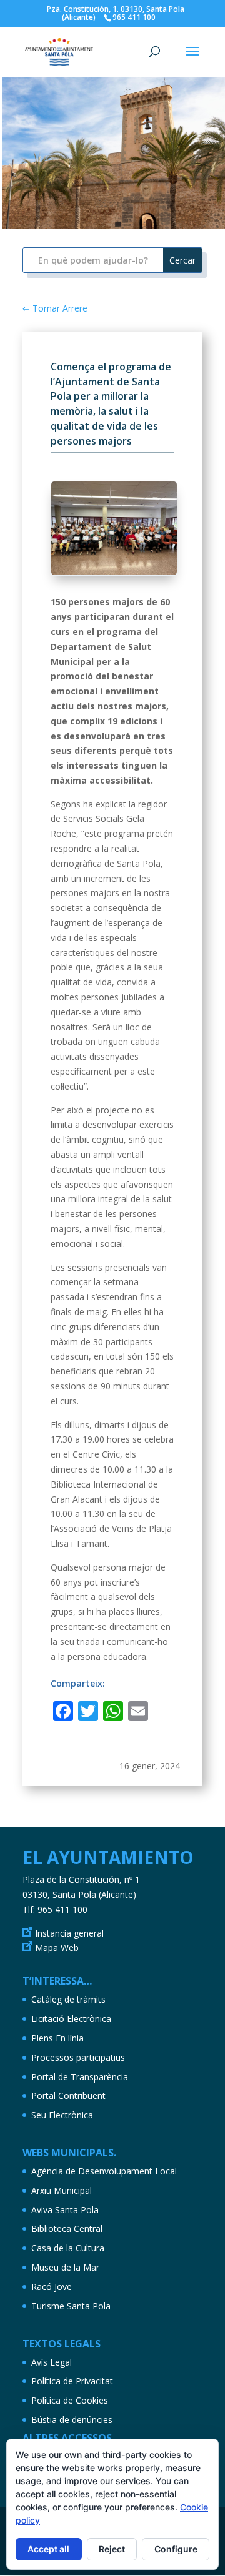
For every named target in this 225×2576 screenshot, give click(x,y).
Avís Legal (52, 2362)
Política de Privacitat (72, 2381)
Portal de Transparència (80, 2077)
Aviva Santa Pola (65, 2210)
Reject (112, 2549)
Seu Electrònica (62, 2115)
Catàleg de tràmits (68, 1999)
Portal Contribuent (68, 2095)
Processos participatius (78, 2057)
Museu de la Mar (65, 2267)
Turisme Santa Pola (71, 2306)
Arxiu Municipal (62, 2190)
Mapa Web (57, 1947)
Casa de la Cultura (68, 2248)
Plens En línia (57, 2038)
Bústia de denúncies (72, 2420)
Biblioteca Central (67, 2228)
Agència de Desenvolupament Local (104, 2171)
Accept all (48, 2549)
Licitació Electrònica (71, 2019)
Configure (176, 2549)
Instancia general (69, 1933)
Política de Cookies (70, 2400)
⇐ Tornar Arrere (55, 308)
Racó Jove (52, 2287)
